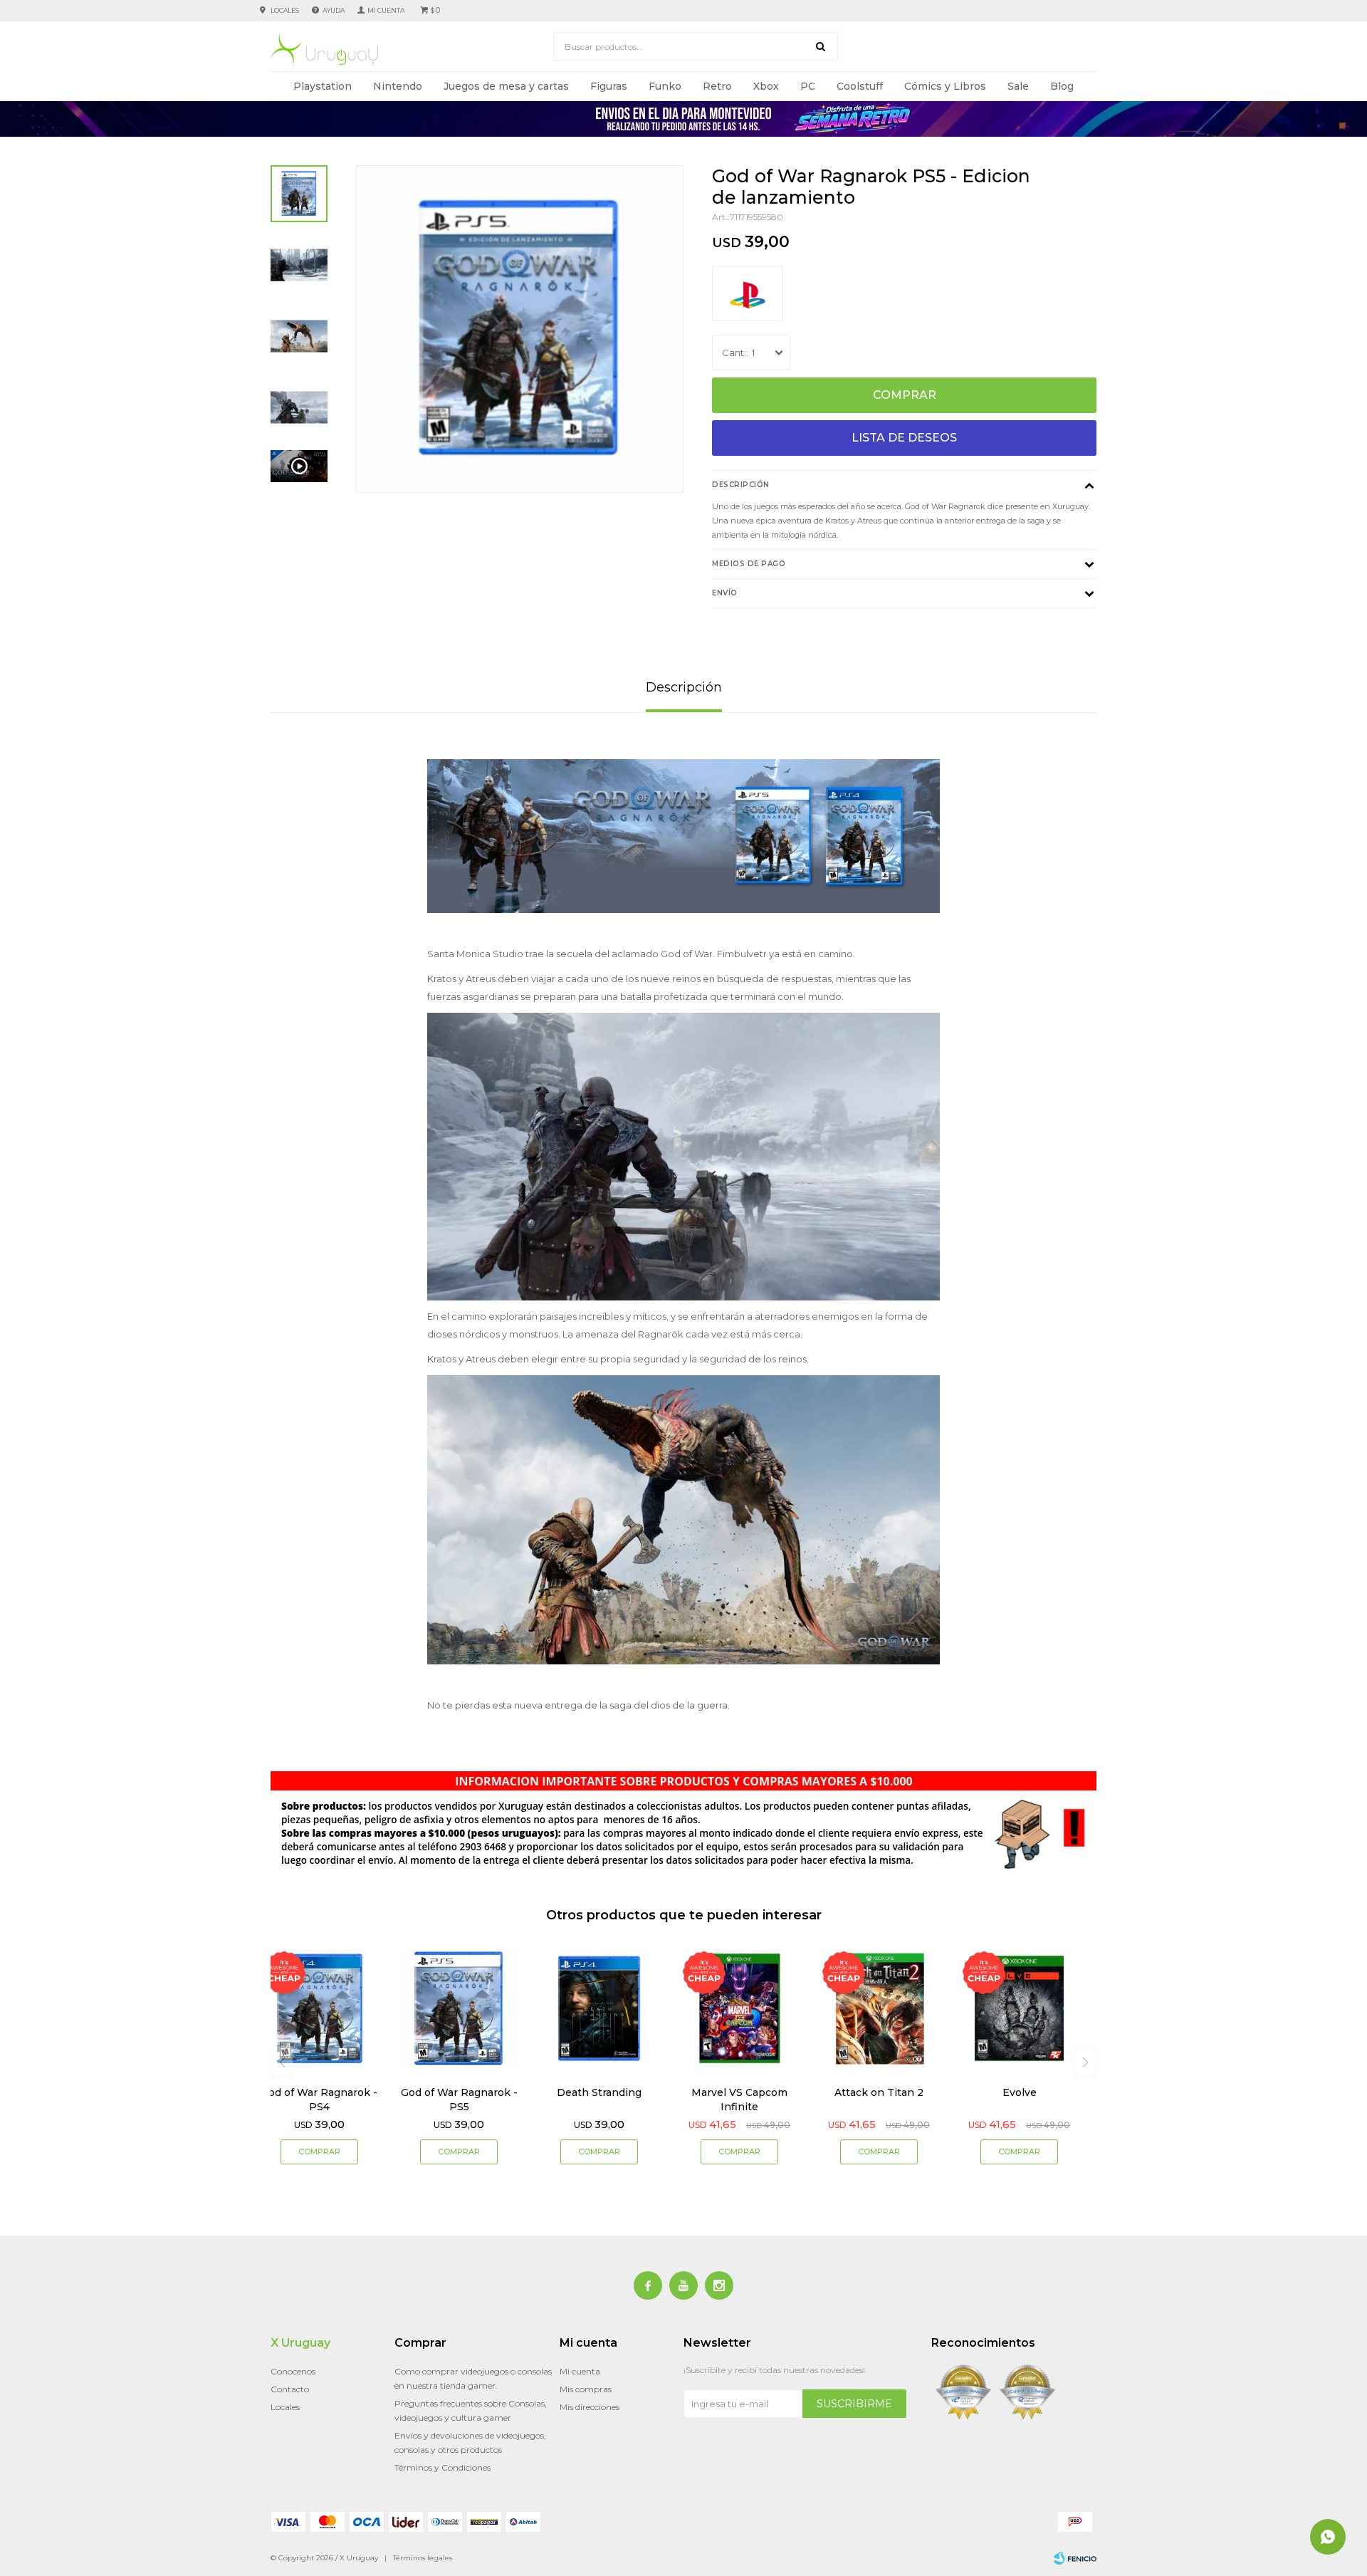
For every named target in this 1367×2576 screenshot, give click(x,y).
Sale (1018, 86)
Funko (665, 86)
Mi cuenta (580, 2371)
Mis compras (586, 2389)
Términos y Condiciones (442, 2467)
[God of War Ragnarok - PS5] (460, 2009)
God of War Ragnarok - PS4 (319, 2100)
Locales (285, 10)
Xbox (766, 86)
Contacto (290, 2389)
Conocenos (293, 2371)
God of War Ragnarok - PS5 (459, 2100)
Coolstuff (860, 86)
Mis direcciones (590, 2407)
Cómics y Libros (945, 86)
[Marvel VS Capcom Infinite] (739, 2009)
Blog (1062, 86)
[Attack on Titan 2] (880, 2009)
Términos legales (423, 2558)
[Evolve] (1019, 2009)
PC (808, 86)
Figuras (609, 86)
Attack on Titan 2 (879, 2092)
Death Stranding (599, 2092)
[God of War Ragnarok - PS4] (319, 2009)
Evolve (1020, 2092)
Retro (717, 86)
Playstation (323, 86)
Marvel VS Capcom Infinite (739, 2100)
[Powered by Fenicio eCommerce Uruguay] (1075, 2558)
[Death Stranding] (599, 2009)
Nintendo (398, 86)
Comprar (905, 395)
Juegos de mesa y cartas (506, 86)
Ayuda (334, 10)
